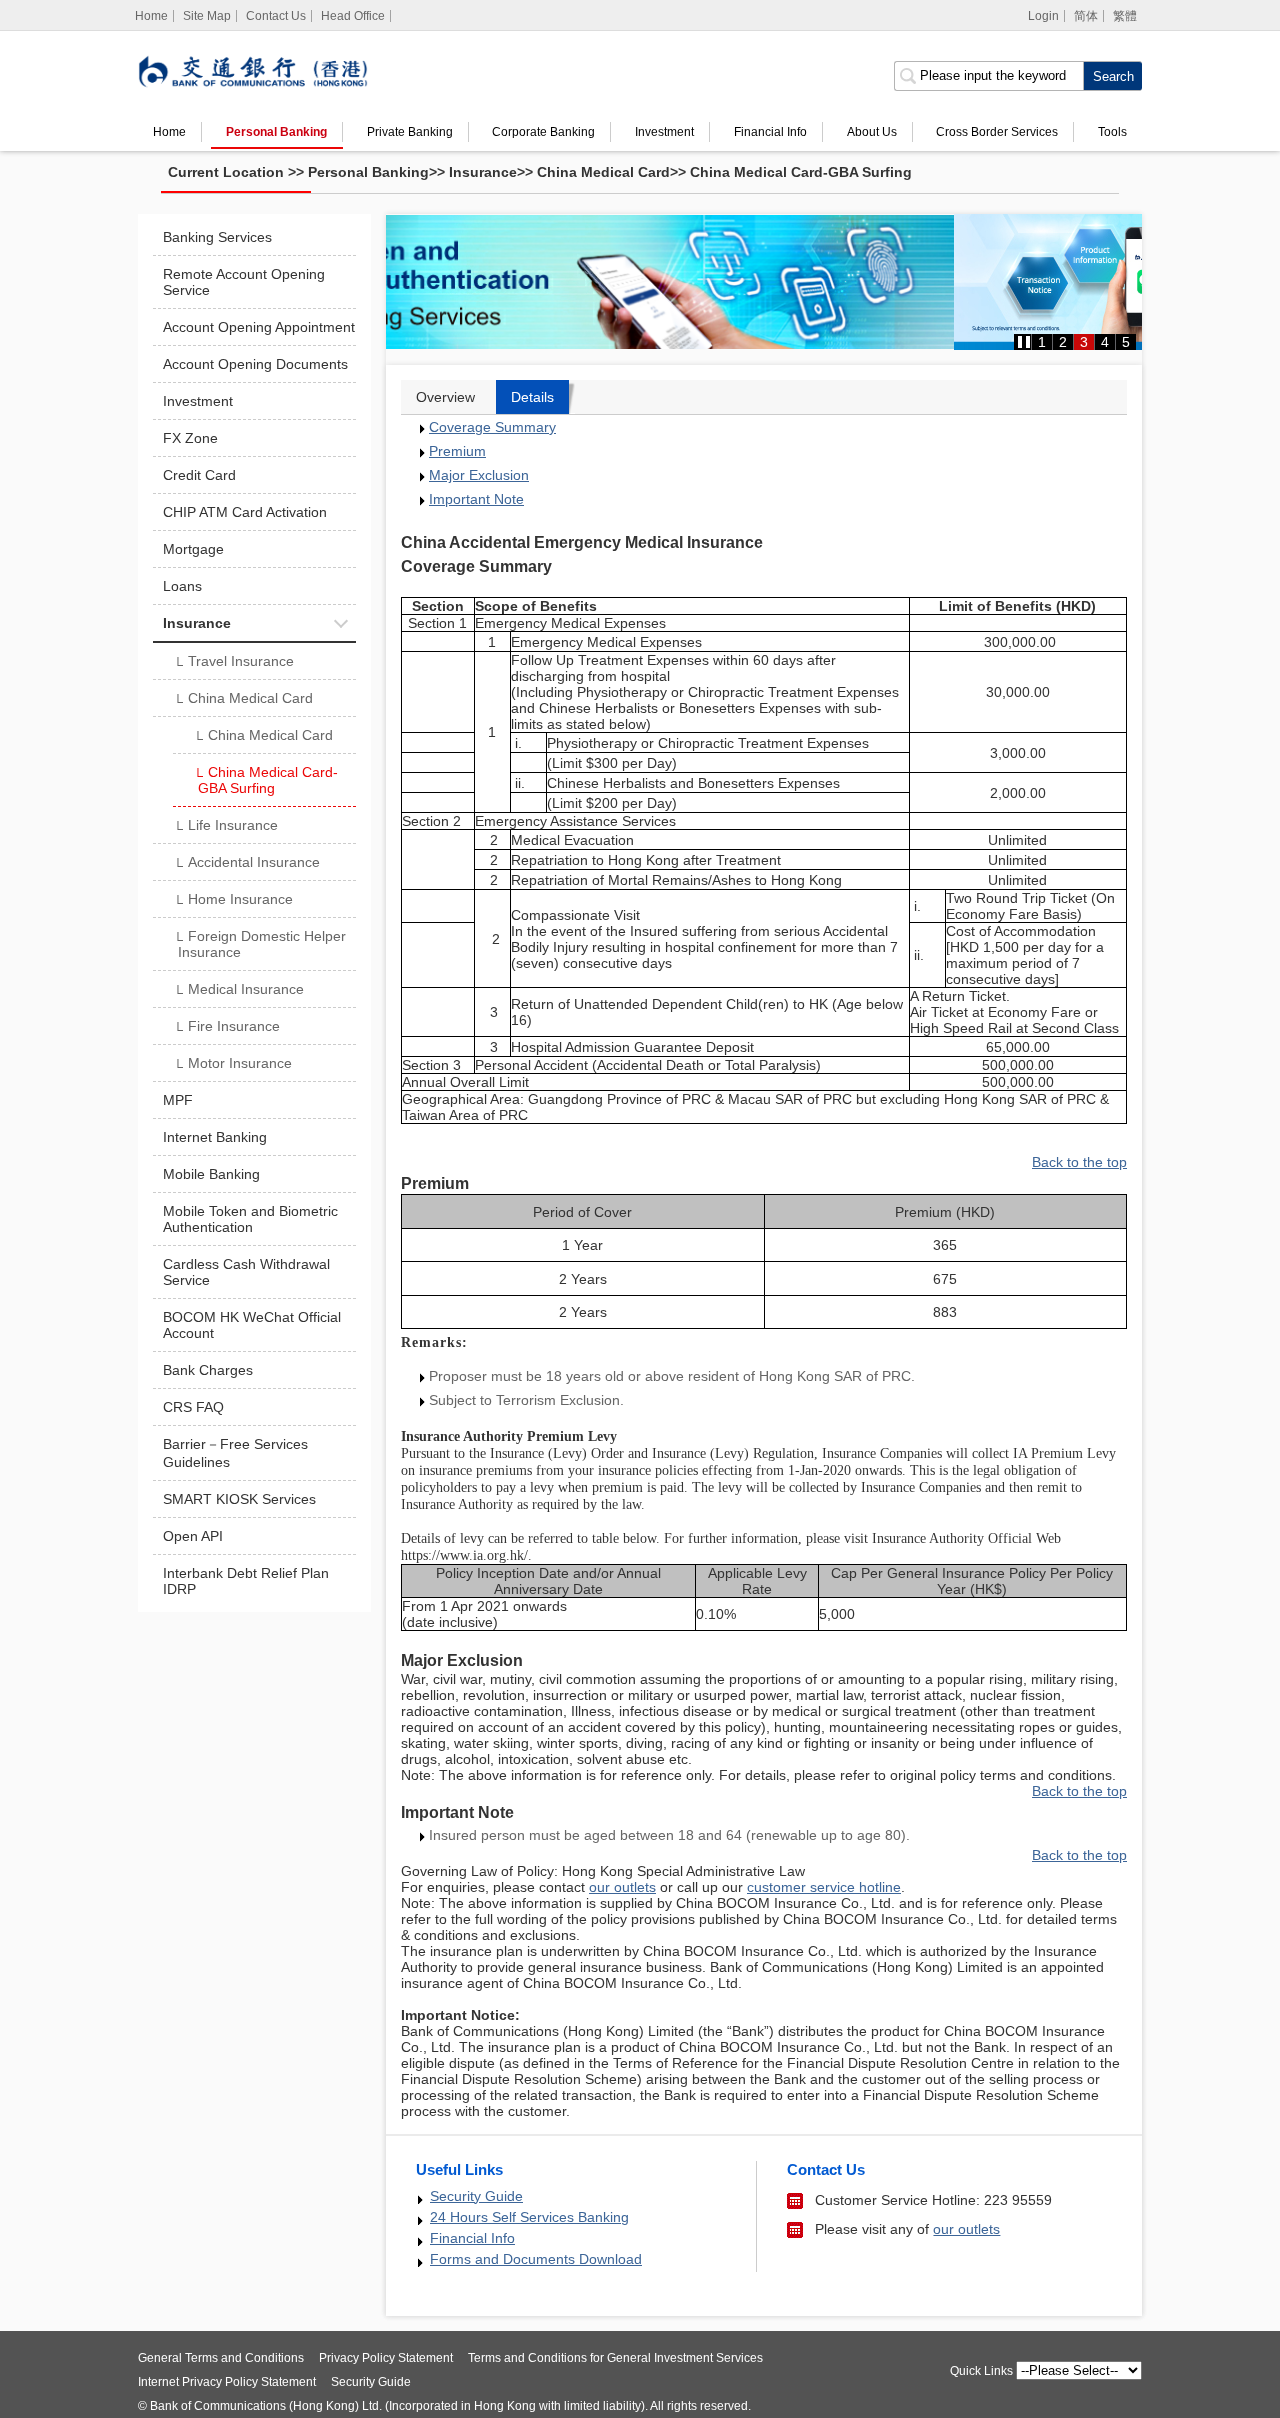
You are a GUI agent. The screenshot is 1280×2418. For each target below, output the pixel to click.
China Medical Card (603, 172)
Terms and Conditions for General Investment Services (615, 2358)
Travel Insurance (233, 663)
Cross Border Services (997, 132)
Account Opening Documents (255, 364)
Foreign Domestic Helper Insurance (259, 944)
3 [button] (1084, 342)
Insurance (483, 172)
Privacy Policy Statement (386, 2358)
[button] (1024, 342)
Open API (193, 1536)
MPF (178, 1100)
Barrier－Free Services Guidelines (235, 1453)
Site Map (207, 16)
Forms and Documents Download (536, 2259)
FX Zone (190, 438)
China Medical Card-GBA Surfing (801, 172)
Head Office (353, 16)
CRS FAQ (193, 1407)
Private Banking (410, 132)
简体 (1086, 16)
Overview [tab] (445, 397)
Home (169, 132)
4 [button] (1105, 342)
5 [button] (1126, 342)
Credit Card (199, 475)
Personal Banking (276, 132)
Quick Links (981, 2371)
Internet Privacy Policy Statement (227, 2382)
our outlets (966, 2229)
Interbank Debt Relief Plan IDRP (246, 1581)
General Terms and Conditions (221, 2358)
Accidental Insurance (246, 864)
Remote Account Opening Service (244, 282)
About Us (872, 132)
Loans (182, 586)
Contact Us (276, 16)
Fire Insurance (226, 1028)
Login (1043, 16)
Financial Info (770, 132)
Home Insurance (233, 901)
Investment (664, 132)
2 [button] (1063, 342)
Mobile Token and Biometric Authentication (250, 1219)
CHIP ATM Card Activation (245, 512)
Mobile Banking (211, 1174)
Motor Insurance (232, 1065)
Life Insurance (225, 827)
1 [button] (1042, 342)
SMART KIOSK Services (239, 1499)
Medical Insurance (238, 991)
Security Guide (476, 2196)
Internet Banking (215, 1137)
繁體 (1125, 16)
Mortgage (193, 549)
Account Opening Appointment (259, 327)
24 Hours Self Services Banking (529, 2217)
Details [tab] (532, 397)
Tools (1112, 132)
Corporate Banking (543, 132)
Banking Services (217, 237)
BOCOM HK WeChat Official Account (252, 1325)
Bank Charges (208, 1370)
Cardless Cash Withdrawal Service (246, 1272)
